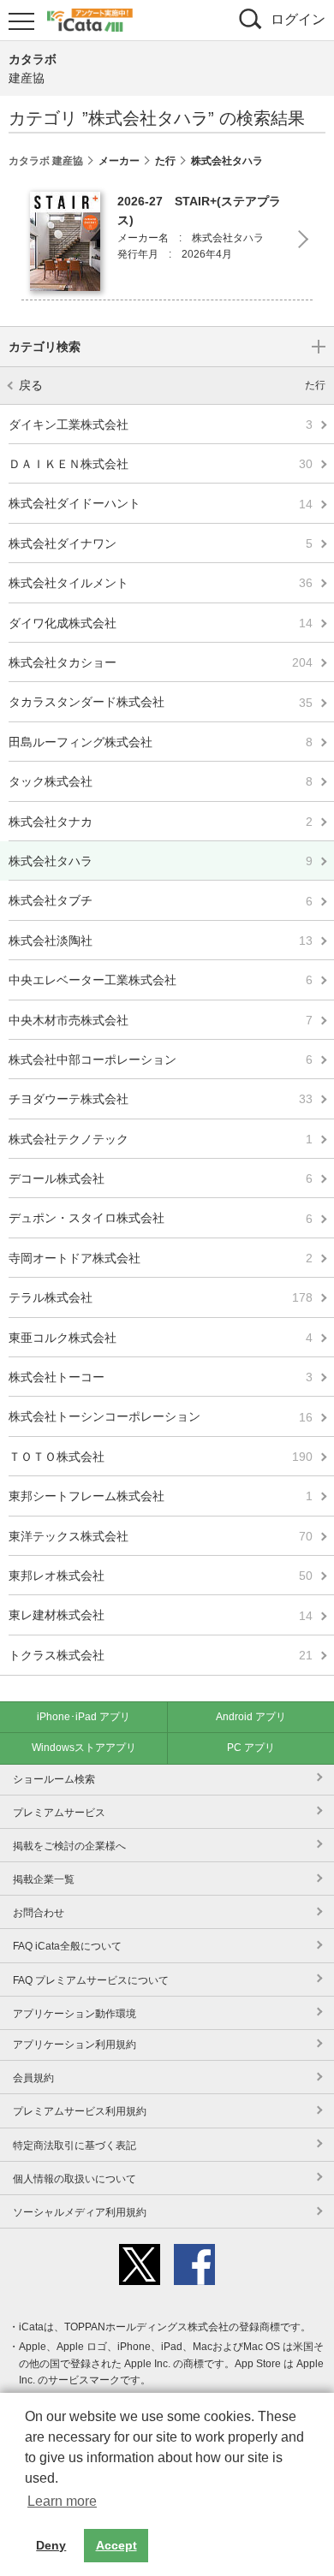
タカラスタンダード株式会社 (161, 702)
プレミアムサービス (59, 1813)
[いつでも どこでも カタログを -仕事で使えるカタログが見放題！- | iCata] (90, 18)
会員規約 (33, 2078)
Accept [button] (116, 2545)
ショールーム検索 (54, 1779)
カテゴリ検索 (45, 347)
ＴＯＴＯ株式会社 (161, 1457)
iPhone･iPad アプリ (83, 1717)
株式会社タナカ (161, 822)
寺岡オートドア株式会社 (161, 1258)
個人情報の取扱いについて (75, 2179)
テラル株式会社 (161, 1297)
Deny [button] (51, 2545)
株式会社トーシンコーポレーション (161, 1416)
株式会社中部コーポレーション (161, 1059)
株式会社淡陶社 (161, 941)
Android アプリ (251, 1717)
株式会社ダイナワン (161, 543)
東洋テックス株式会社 (161, 1536)
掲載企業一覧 (44, 1879)
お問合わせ (39, 1913)
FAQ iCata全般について (67, 1946)
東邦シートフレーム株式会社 (161, 1496)
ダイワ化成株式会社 (161, 623)
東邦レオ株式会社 (161, 1576)
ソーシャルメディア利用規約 (80, 2212)
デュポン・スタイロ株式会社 (161, 1218)
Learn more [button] (62, 2501)
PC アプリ (251, 1748)
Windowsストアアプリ (84, 1748)
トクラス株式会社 (161, 1655)
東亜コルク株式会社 (161, 1338)
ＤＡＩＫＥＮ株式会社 (161, 464)
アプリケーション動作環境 (75, 2014)
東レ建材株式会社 (161, 1615)
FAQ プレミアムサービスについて (91, 1980)
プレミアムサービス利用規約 (80, 2111)
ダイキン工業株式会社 (161, 424)
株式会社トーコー (161, 1377)
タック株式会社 (161, 781)
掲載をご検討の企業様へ (69, 1846)
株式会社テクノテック (161, 1139)
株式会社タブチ (161, 900)
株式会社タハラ (161, 861)
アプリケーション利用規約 (75, 2045)
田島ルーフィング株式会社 (161, 742)
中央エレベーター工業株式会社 (161, 980)
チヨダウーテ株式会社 (161, 1099)
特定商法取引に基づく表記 (75, 2146)
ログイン (298, 19)
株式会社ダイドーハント (161, 503)
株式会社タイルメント (161, 583)
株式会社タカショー (161, 662)
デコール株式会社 (161, 1178)
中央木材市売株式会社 (161, 1019)
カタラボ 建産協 (46, 161)
